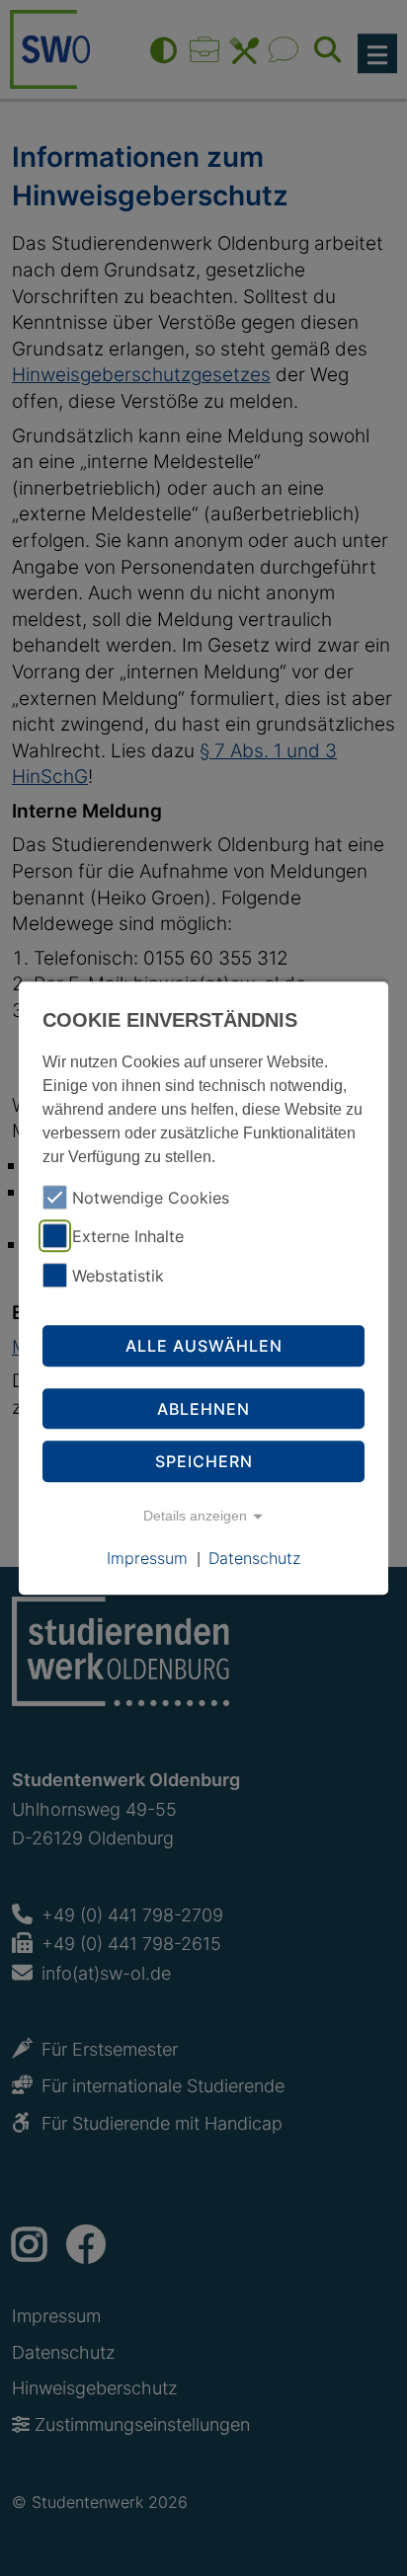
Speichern (204, 1461)
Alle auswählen (204, 1346)
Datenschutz (254, 1558)
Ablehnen (203, 1409)
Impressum (147, 1558)
